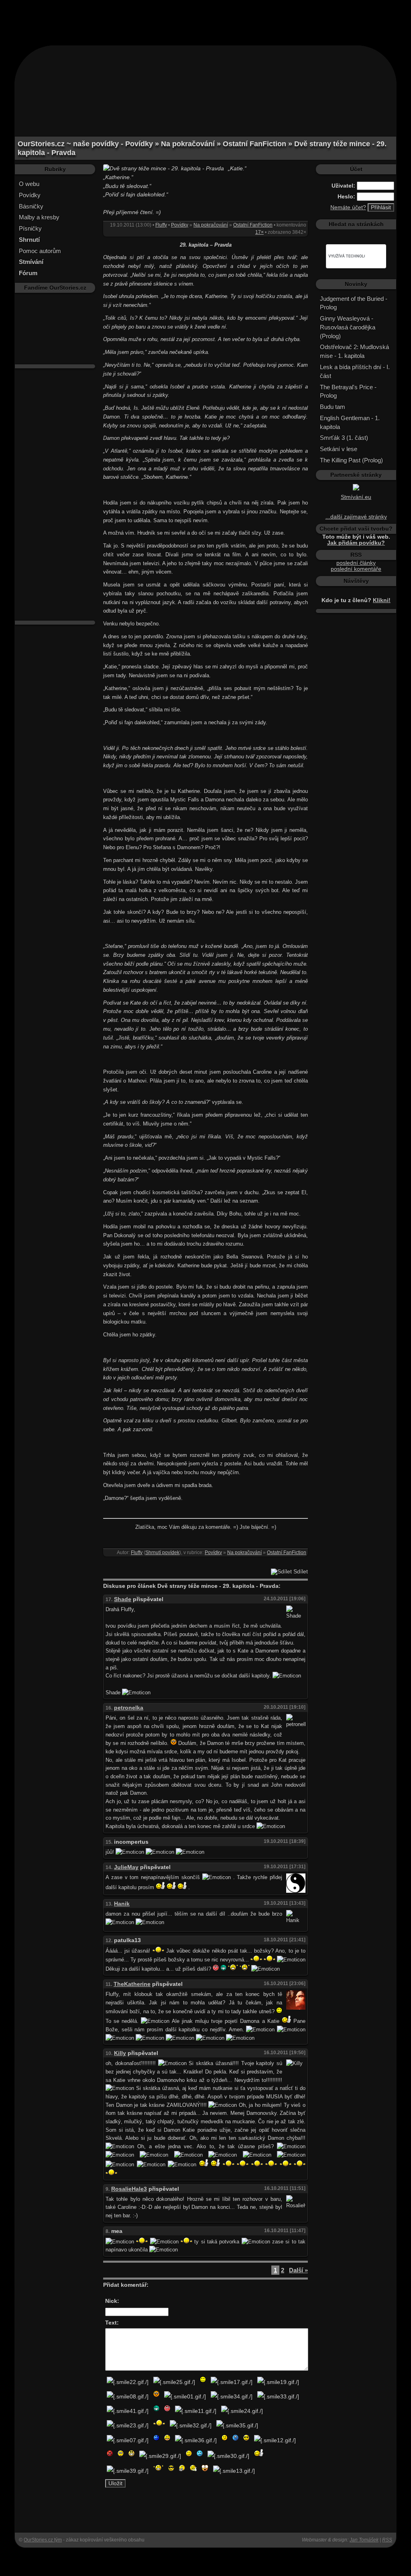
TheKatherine (132, 1984)
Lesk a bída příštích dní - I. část (355, 371)
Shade (123, 1599)
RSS (387, 2540)
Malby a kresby (39, 217)
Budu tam (333, 407)
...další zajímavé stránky (356, 517)
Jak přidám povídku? (356, 543)
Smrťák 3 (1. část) (344, 438)
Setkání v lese (339, 449)
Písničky (30, 228)
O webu (29, 184)
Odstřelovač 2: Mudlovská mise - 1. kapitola (354, 351)
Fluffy (161, 225)
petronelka (129, 1708)
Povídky (30, 195)
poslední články (356, 563)
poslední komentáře (356, 569)
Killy (120, 2053)
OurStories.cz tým (43, 2540)
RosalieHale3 (129, 2189)
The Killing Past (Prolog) (351, 460)
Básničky (31, 206)
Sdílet (300, 1572)
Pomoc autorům (40, 251)
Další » (298, 2270)
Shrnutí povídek (162, 1553)
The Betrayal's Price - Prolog (348, 391)
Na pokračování (211, 225)
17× (259, 232)
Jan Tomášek (364, 2540)
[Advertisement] (205, 18)
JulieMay (126, 1867)
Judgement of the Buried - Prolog (354, 303)
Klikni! (382, 600)
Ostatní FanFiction (253, 225)
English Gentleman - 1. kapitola (350, 422)
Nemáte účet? (348, 207)
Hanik (122, 1904)
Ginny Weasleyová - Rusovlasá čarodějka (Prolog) (348, 327)
